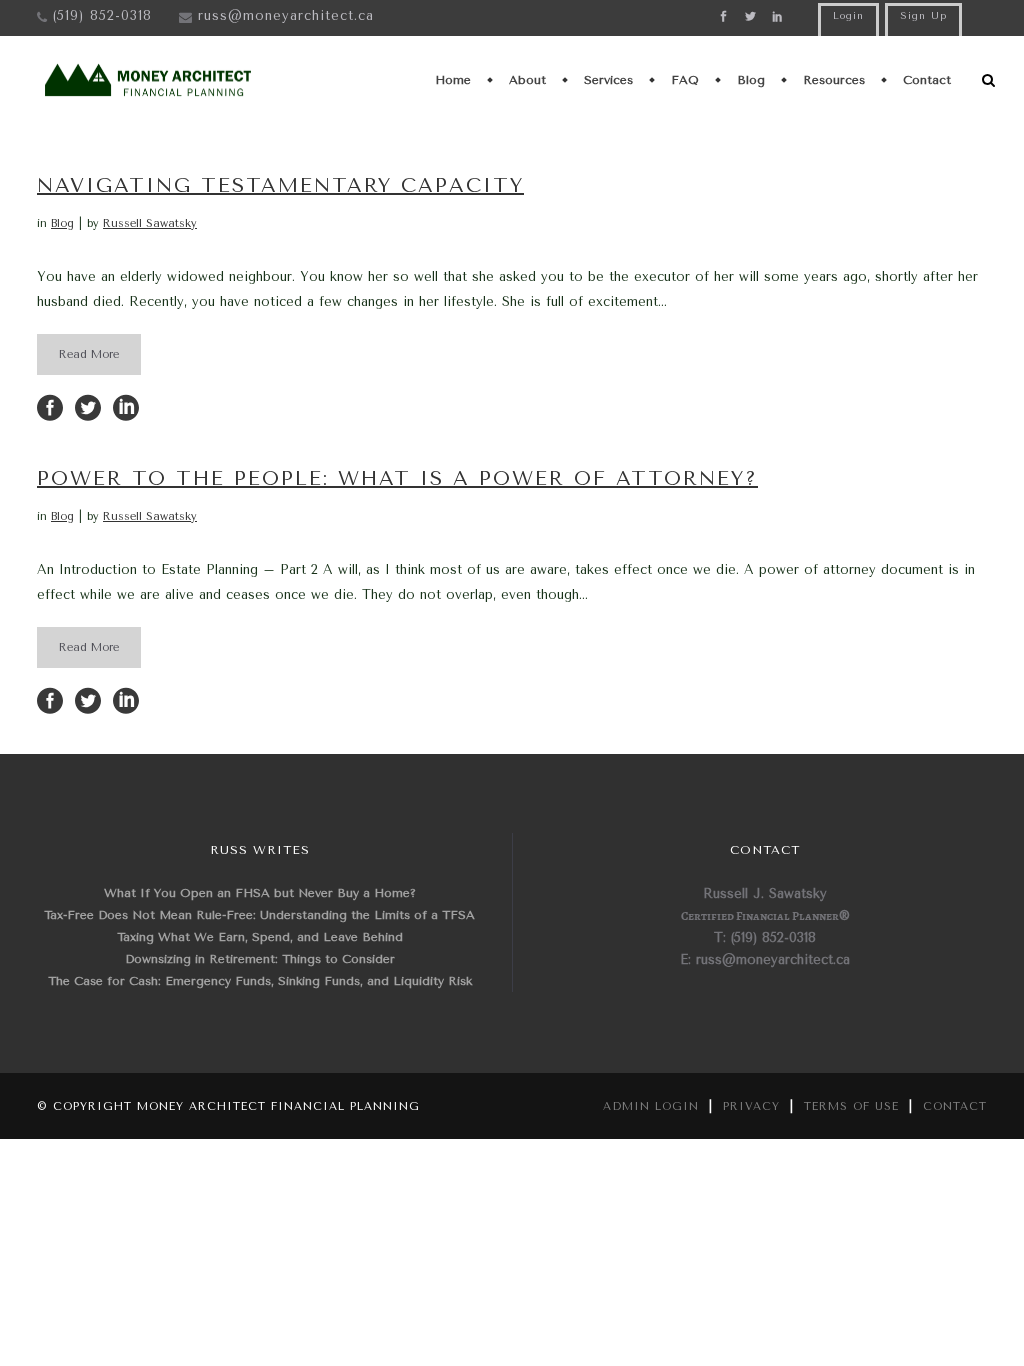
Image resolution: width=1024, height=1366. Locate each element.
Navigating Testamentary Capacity (280, 185)
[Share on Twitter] (88, 406)
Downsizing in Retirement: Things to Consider (260, 959)
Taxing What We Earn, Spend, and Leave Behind (260, 937)
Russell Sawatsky (150, 223)
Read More (89, 354)
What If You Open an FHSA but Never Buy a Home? (260, 893)
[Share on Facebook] (50, 406)
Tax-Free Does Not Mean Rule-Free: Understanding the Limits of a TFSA (259, 915)
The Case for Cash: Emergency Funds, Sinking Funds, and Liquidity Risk (260, 981)
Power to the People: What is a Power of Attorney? (397, 478)
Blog (62, 223)
